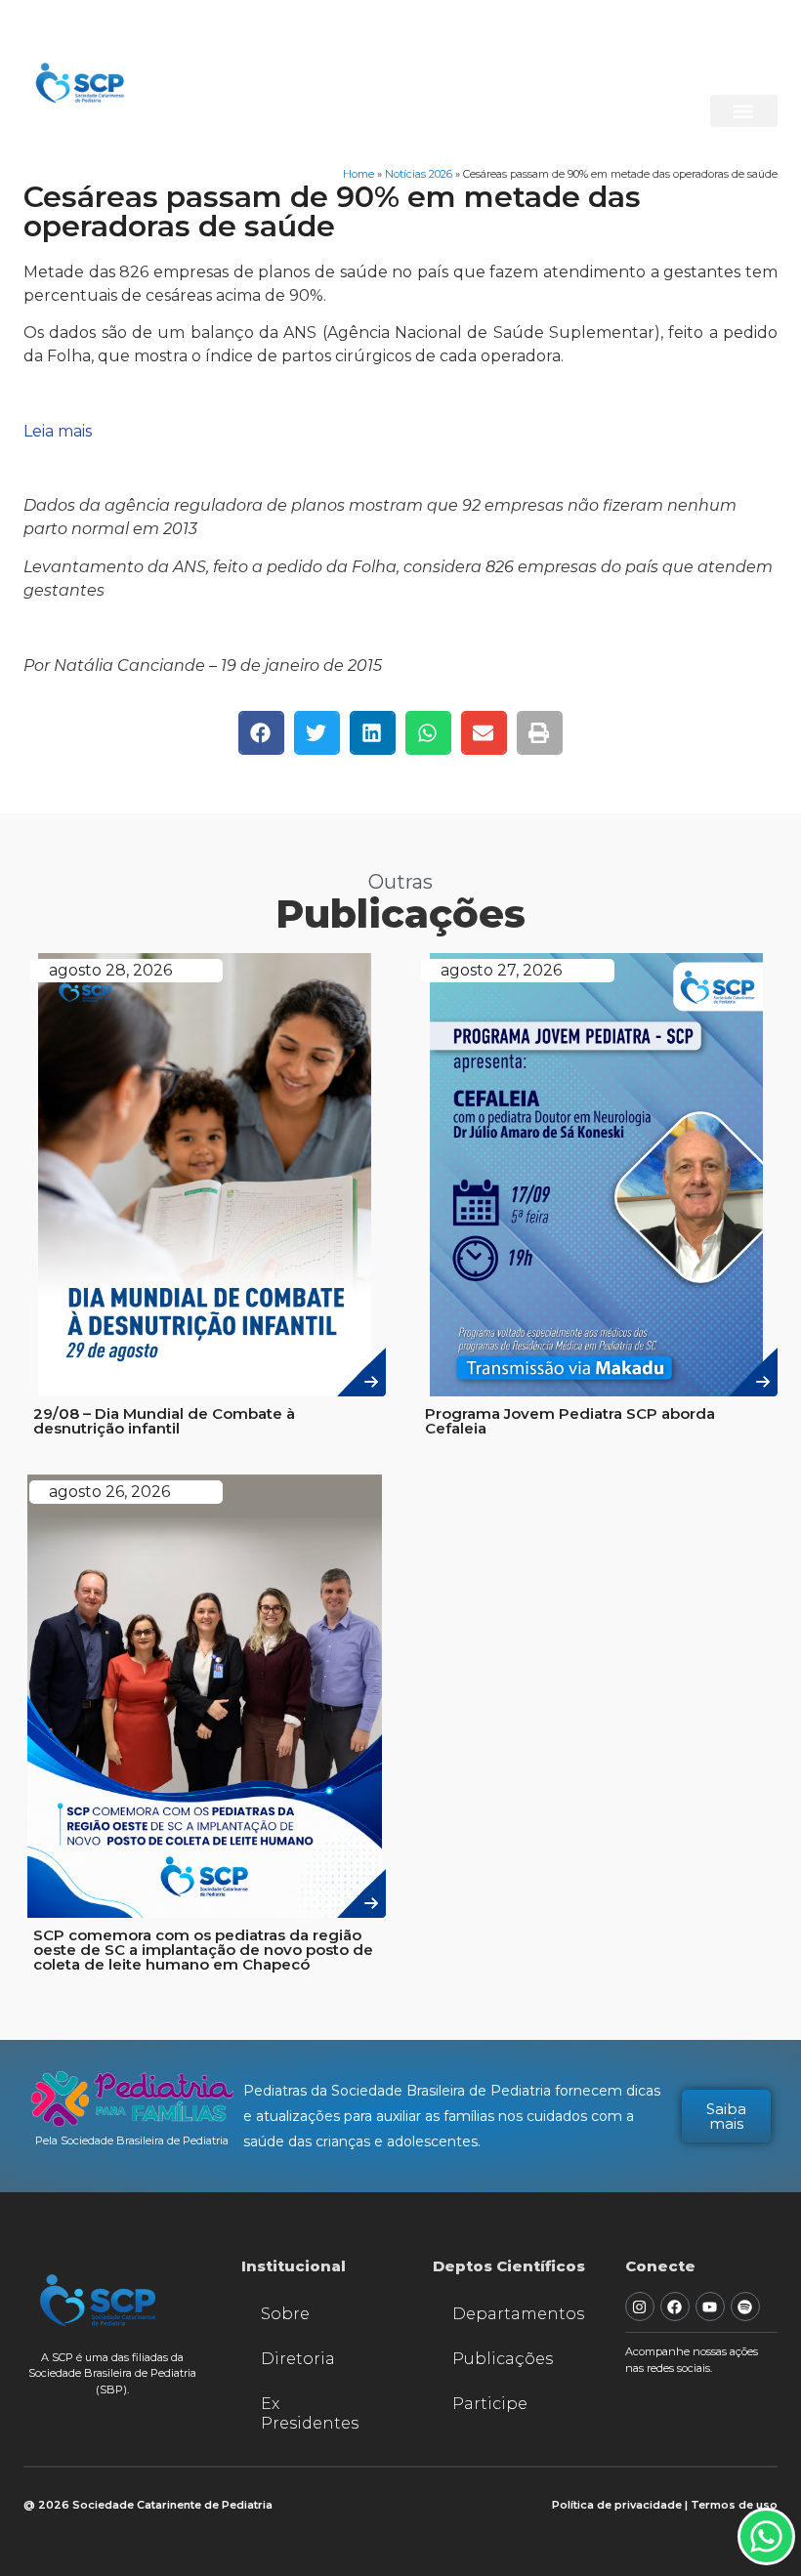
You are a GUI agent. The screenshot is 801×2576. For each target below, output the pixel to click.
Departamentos (518, 2314)
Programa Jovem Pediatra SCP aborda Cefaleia (570, 1421)
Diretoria (298, 2359)
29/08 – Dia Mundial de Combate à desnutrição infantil (164, 1421)
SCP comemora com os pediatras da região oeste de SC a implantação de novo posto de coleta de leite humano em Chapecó (203, 1950)
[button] (744, 111)
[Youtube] (710, 2306)
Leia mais (58, 431)
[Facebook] (675, 2306)
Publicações (503, 2359)
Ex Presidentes (310, 2413)
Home (358, 174)
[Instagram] (640, 2306)
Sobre (285, 2314)
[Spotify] (745, 2306)
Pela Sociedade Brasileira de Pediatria (132, 2140)
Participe (490, 2404)
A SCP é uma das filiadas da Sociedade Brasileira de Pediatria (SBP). (112, 2373)
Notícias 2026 (419, 174)
